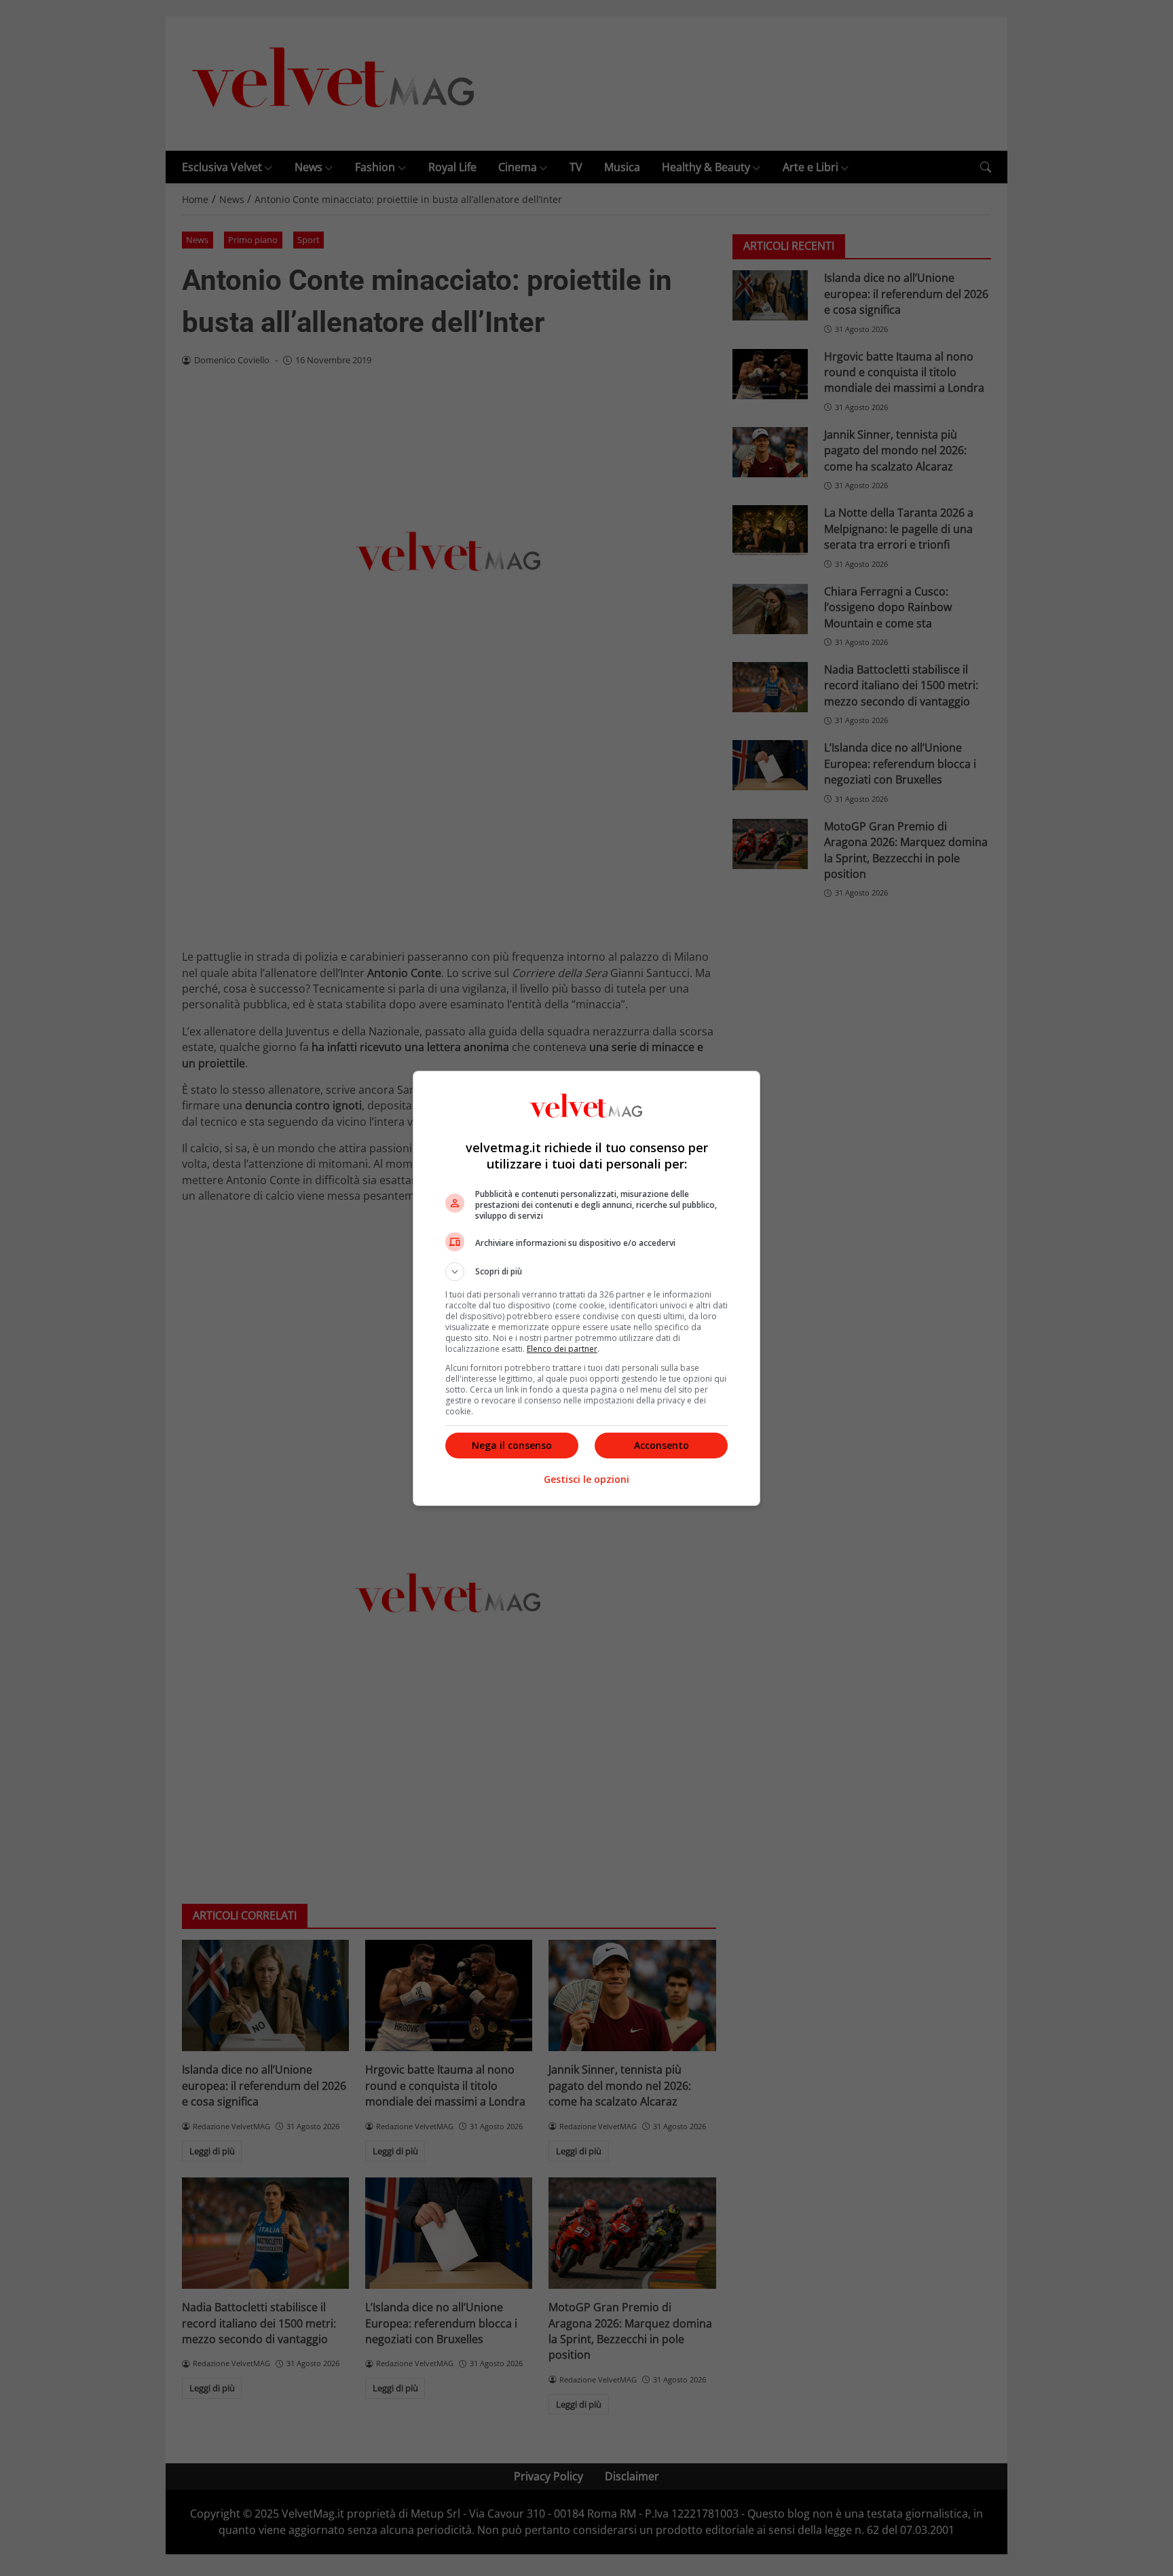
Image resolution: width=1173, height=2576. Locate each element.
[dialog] (586, 1288)
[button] (586, 1272)
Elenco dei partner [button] (562, 1349)
